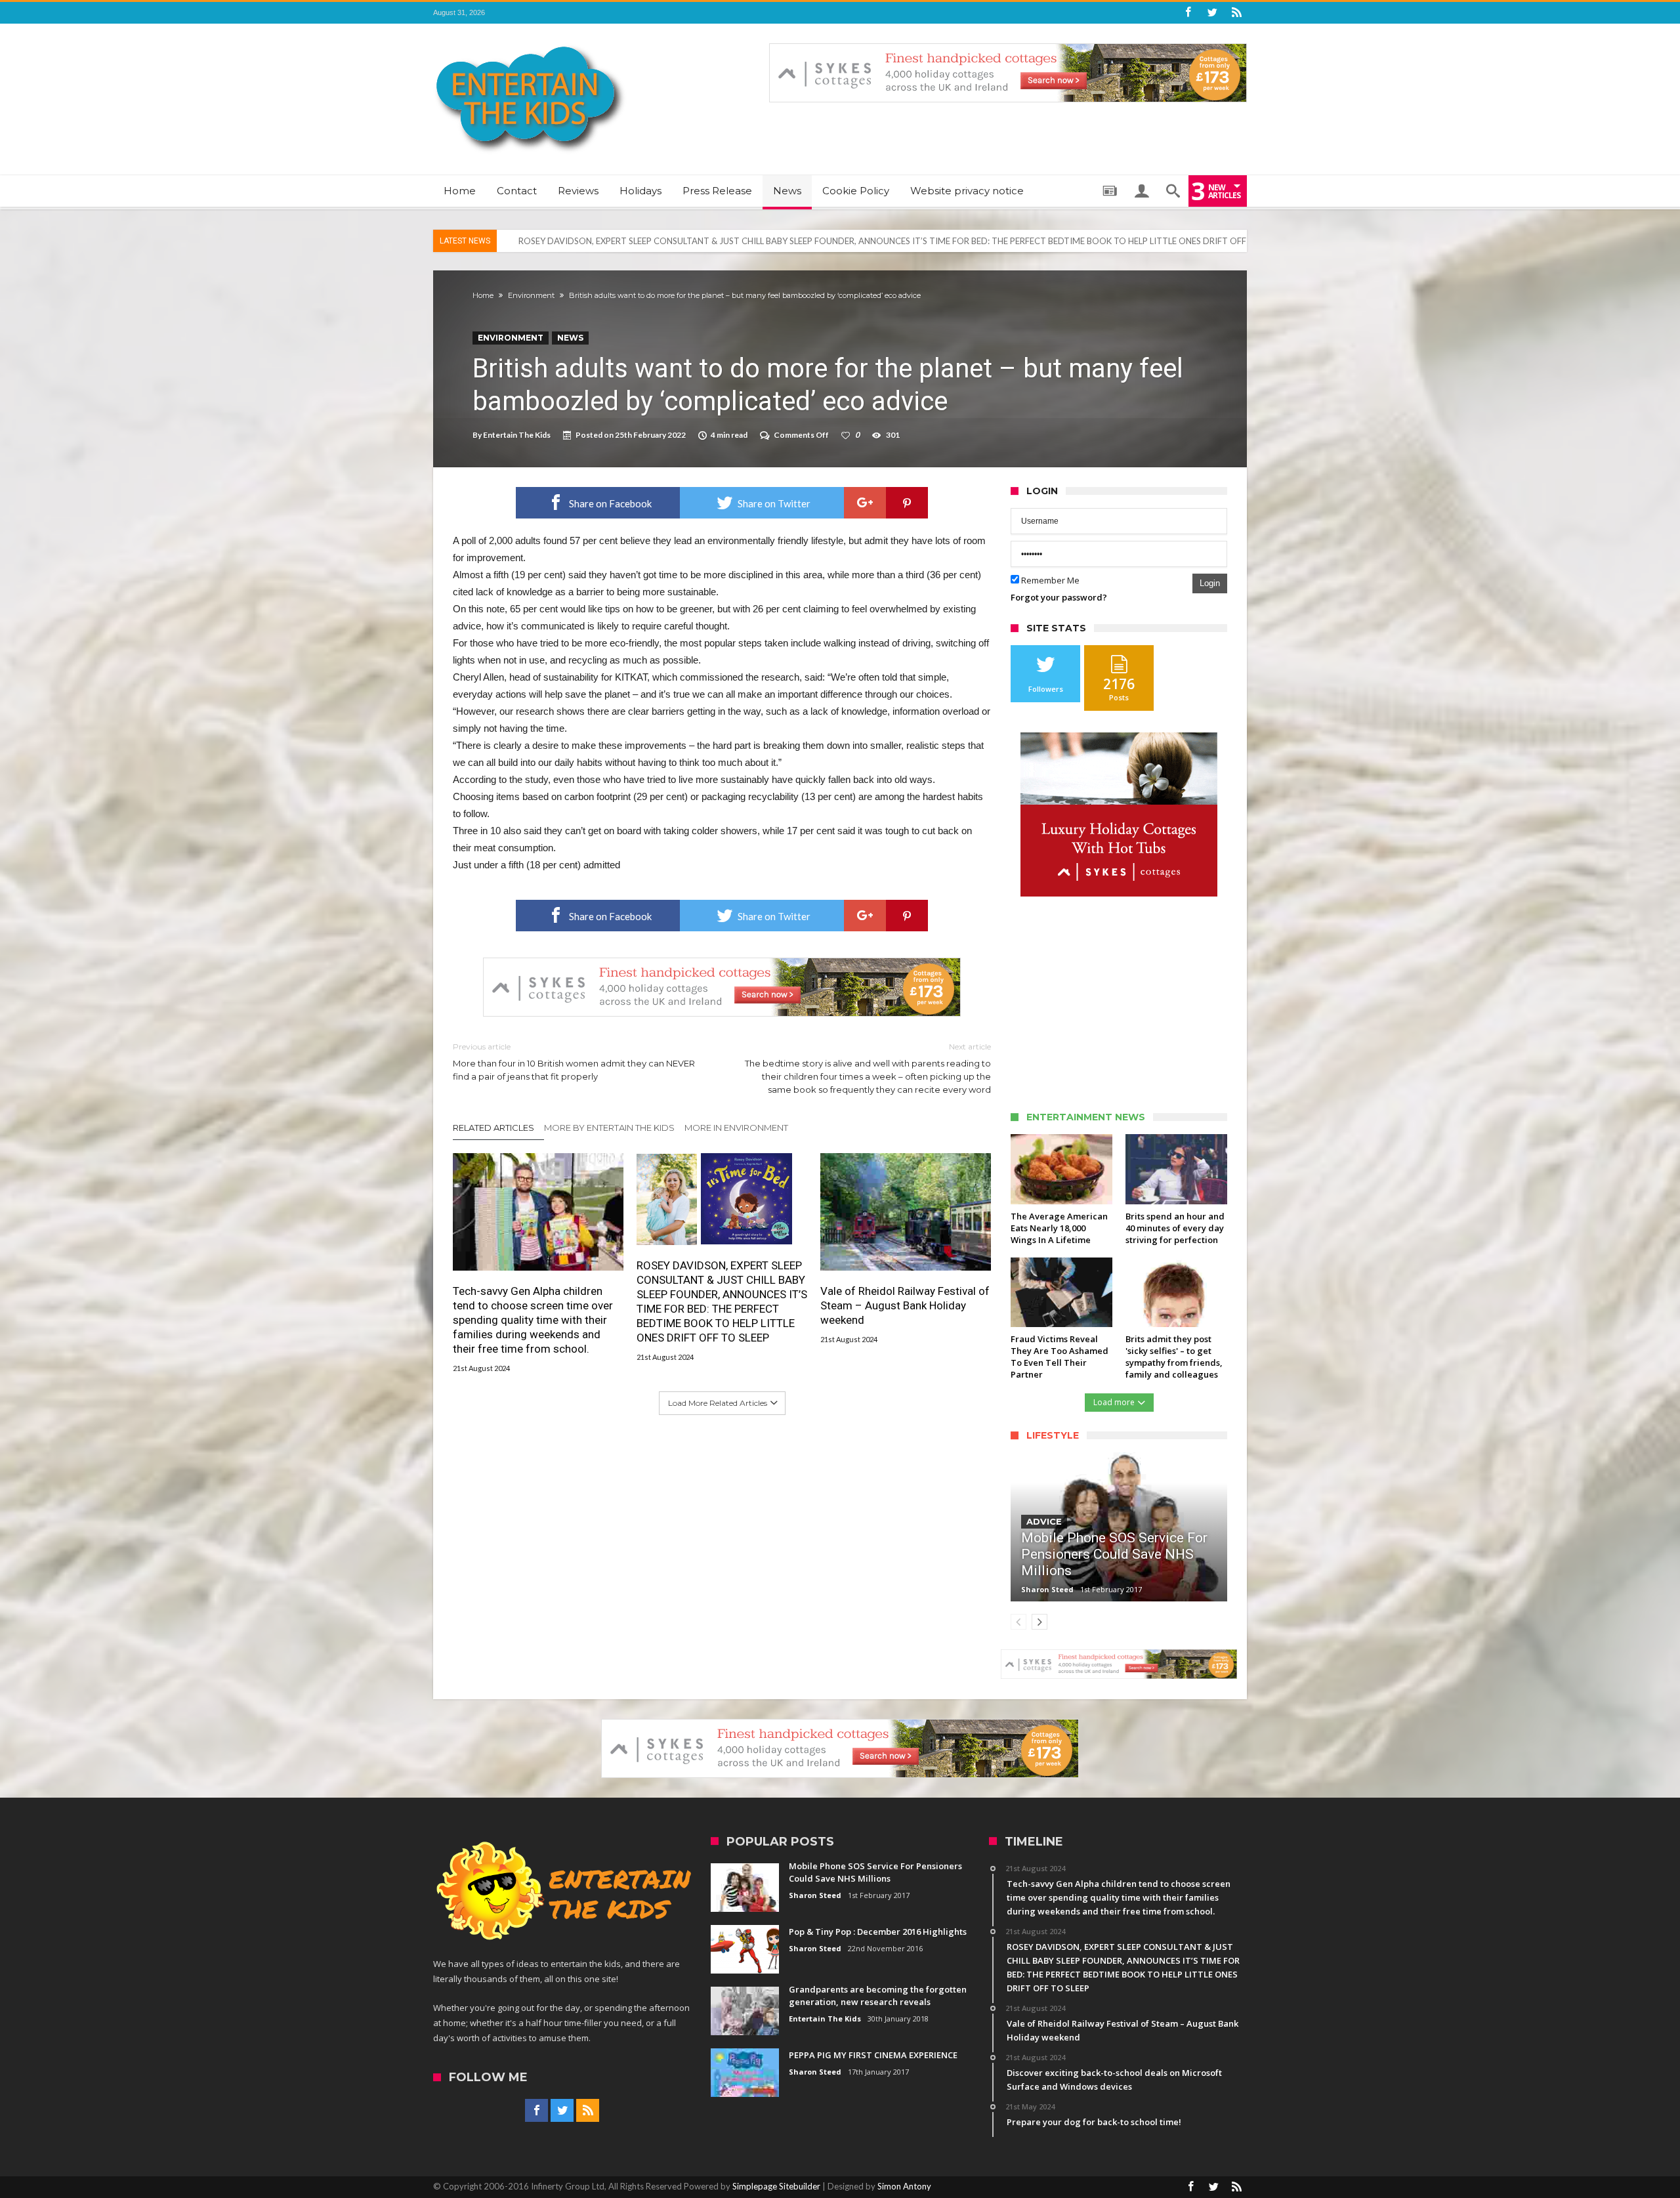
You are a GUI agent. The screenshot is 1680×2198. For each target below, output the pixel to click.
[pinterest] (907, 503)
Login (1210, 583)
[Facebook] (1188, 13)
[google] (865, 503)
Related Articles (493, 1128)
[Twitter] (1212, 13)
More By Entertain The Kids (609, 1128)
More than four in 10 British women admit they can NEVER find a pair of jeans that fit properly (574, 1062)
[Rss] (1236, 13)
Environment (531, 295)
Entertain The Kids (517, 435)
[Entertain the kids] (530, 43)
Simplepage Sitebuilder (776, 2186)
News (570, 338)
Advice (1044, 1521)
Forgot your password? (1059, 597)
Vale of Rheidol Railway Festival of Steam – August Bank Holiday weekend (659, 241)
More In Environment (736, 1128)
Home (483, 295)
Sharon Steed (1047, 1589)
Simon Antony (904, 2186)
